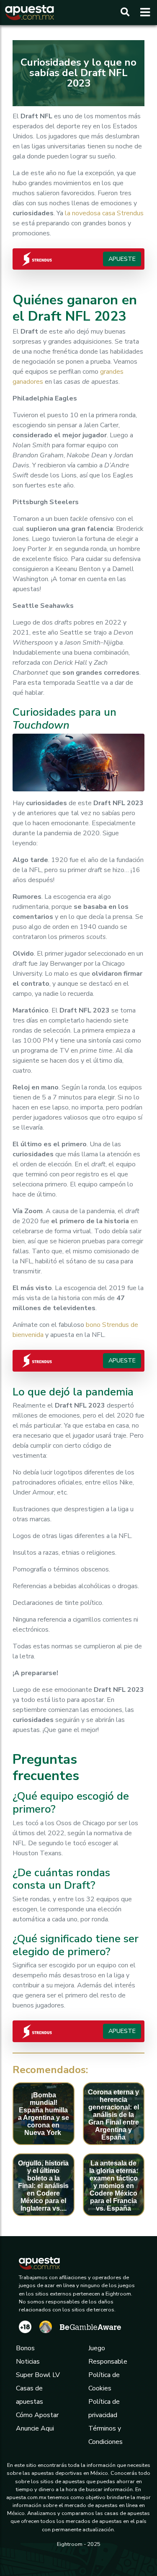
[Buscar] (125, 13)
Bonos (25, 2348)
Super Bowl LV (38, 2375)
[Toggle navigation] (143, 13)
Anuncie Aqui (35, 2428)
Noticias (28, 2362)
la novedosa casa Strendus (103, 213)
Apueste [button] (122, 259)
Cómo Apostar (37, 2415)
